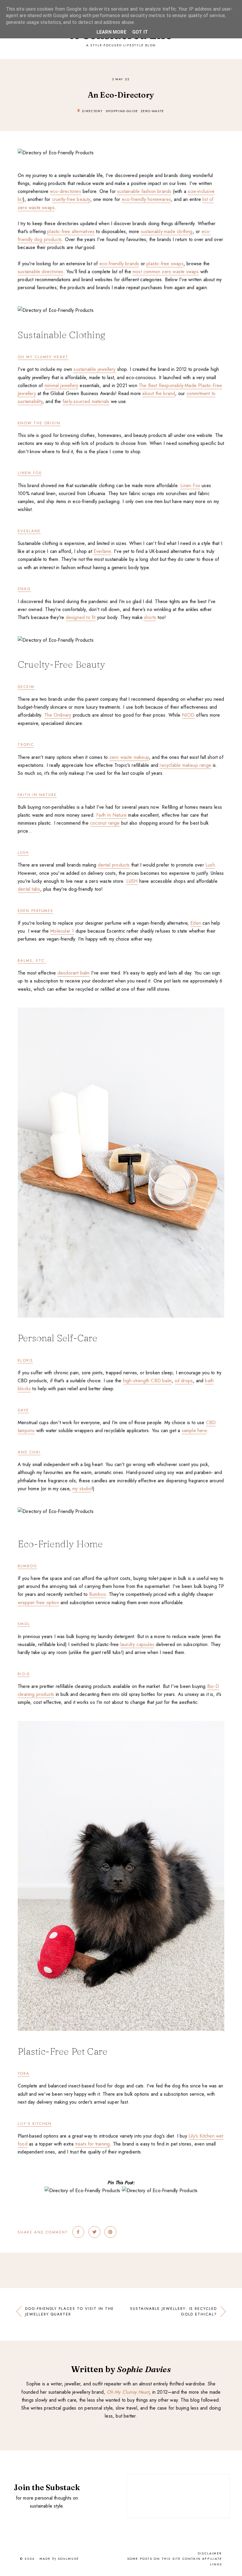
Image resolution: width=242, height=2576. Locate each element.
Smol (24, 1624)
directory (93, 111)
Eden (196, 923)
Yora (24, 2073)
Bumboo (27, 1566)
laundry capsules (137, 1644)
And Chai (29, 1452)
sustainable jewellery (94, 369)
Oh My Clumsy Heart (43, 357)
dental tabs (29, 889)
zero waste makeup (129, 757)
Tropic (26, 745)
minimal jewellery (61, 385)
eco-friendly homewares (146, 199)
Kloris (25, 1360)
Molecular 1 (62, 931)
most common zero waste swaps (166, 272)
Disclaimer (210, 2553)
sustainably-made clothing (167, 231)
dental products (114, 865)
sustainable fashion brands (144, 191)
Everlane (29, 531)
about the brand (159, 393)
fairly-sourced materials (86, 401)
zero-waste (153, 111)
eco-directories (66, 191)
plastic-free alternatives (71, 231)
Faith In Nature (37, 795)
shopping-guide (122, 111)
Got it (140, 32)
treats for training (93, 2144)
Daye (23, 1410)
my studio (82, 1489)
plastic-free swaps (165, 264)
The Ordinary (58, 715)
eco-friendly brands (119, 264)
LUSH (23, 853)
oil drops (184, 1381)
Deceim (26, 687)
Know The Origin (39, 423)
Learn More (111, 32)
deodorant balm (74, 973)
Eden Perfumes (35, 911)
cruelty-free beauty (71, 199)
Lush (210, 865)
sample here (194, 1431)
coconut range (105, 823)
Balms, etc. (32, 961)
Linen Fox (30, 473)
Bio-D (24, 1674)
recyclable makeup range (185, 765)
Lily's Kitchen (35, 2124)
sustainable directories (41, 272)
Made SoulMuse (59, 2559)
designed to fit (81, 617)
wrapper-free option (38, 1603)
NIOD (188, 715)
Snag (24, 589)
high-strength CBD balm (147, 1381)
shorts (150, 617)
